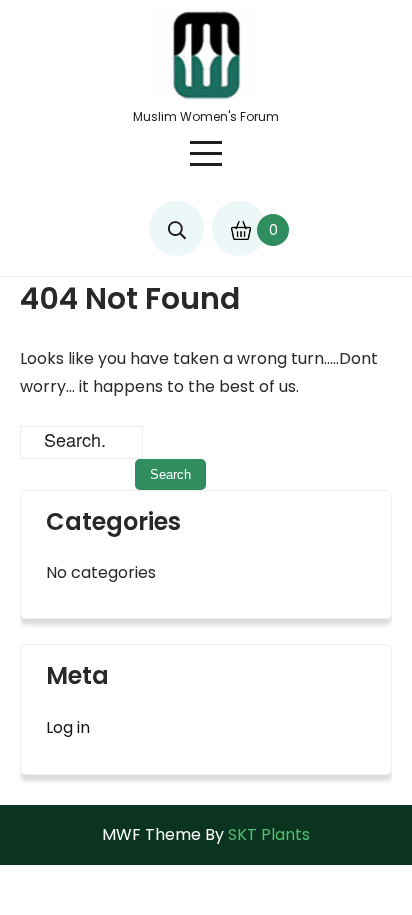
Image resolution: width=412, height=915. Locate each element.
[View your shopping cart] (239, 220)
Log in (68, 727)
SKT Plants (269, 834)
